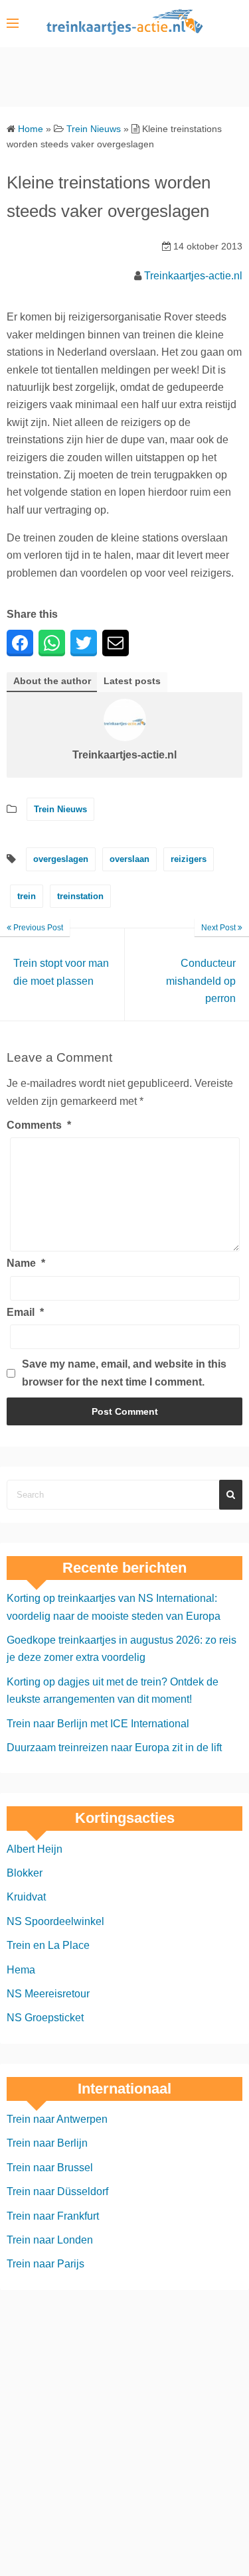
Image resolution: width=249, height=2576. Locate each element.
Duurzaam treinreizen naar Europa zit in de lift (114, 1748)
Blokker (25, 1873)
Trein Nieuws (60, 809)
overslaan (129, 859)
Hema (21, 1970)
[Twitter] (84, 643)
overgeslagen (61, 859)
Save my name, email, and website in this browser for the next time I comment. (124, 1373)
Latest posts (132, 681)
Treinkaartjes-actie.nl (193, 276)
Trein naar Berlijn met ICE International (98, 1724)
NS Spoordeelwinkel (55, 1921)
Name (26, 1263)
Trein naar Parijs (45, 2264)
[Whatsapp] (52, 643)
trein (27, 896)
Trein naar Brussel (50, 2168)
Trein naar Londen (50, 2240)
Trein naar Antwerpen (57, 2119)
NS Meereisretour (48, 1994)
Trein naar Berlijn (47, 2143)
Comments (39, 1125)
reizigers (189, 859)
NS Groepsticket (45, 2018)
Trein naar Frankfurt (53, 2216)
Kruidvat (26, 1897)
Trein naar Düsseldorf (57, 2191)
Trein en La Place (48, 1945)
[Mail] (116, 643)
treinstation (80, 896)
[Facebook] (20, 643)
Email (25, 1312)
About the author (52, 681)
